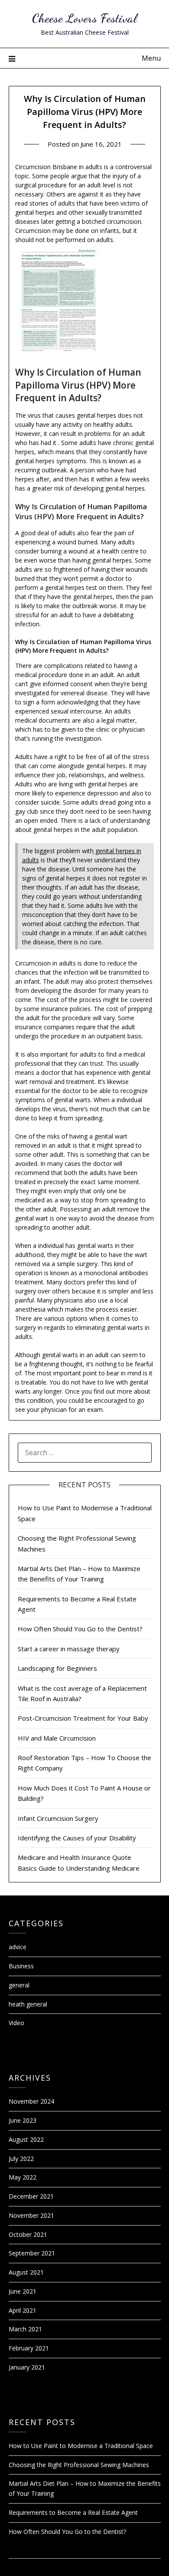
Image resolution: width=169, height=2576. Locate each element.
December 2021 (31, 2196)
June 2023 (23, 2120)
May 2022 (23, 2177)
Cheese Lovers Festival (84, 18)
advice (18, 1947)
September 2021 (32, 2253)
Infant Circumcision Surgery (58, 1818)
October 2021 (28, 2234)
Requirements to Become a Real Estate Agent (73, 2512)
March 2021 (25, 2329)
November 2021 (31, 2215)
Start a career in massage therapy (69, 1649)
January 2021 (27, 2367)
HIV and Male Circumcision (57, 1738)
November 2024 (31, 2101)
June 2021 (23, 2291)
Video (16, 2023)
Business (21, 1966)
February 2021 (29, 2348)
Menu (151, 58)
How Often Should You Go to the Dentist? (80, 1629)
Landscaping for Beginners (57, 1668)
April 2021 (23, 2310)
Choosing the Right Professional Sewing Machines (79, 2465)
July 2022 (21, 2159)
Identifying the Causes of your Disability (77, 1838)
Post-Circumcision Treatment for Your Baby (83, 1718)
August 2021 (26, 2272)
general (19, 1985)
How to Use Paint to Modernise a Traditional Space (81, 2446)
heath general (28, 2004)
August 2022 (26, 2139)
